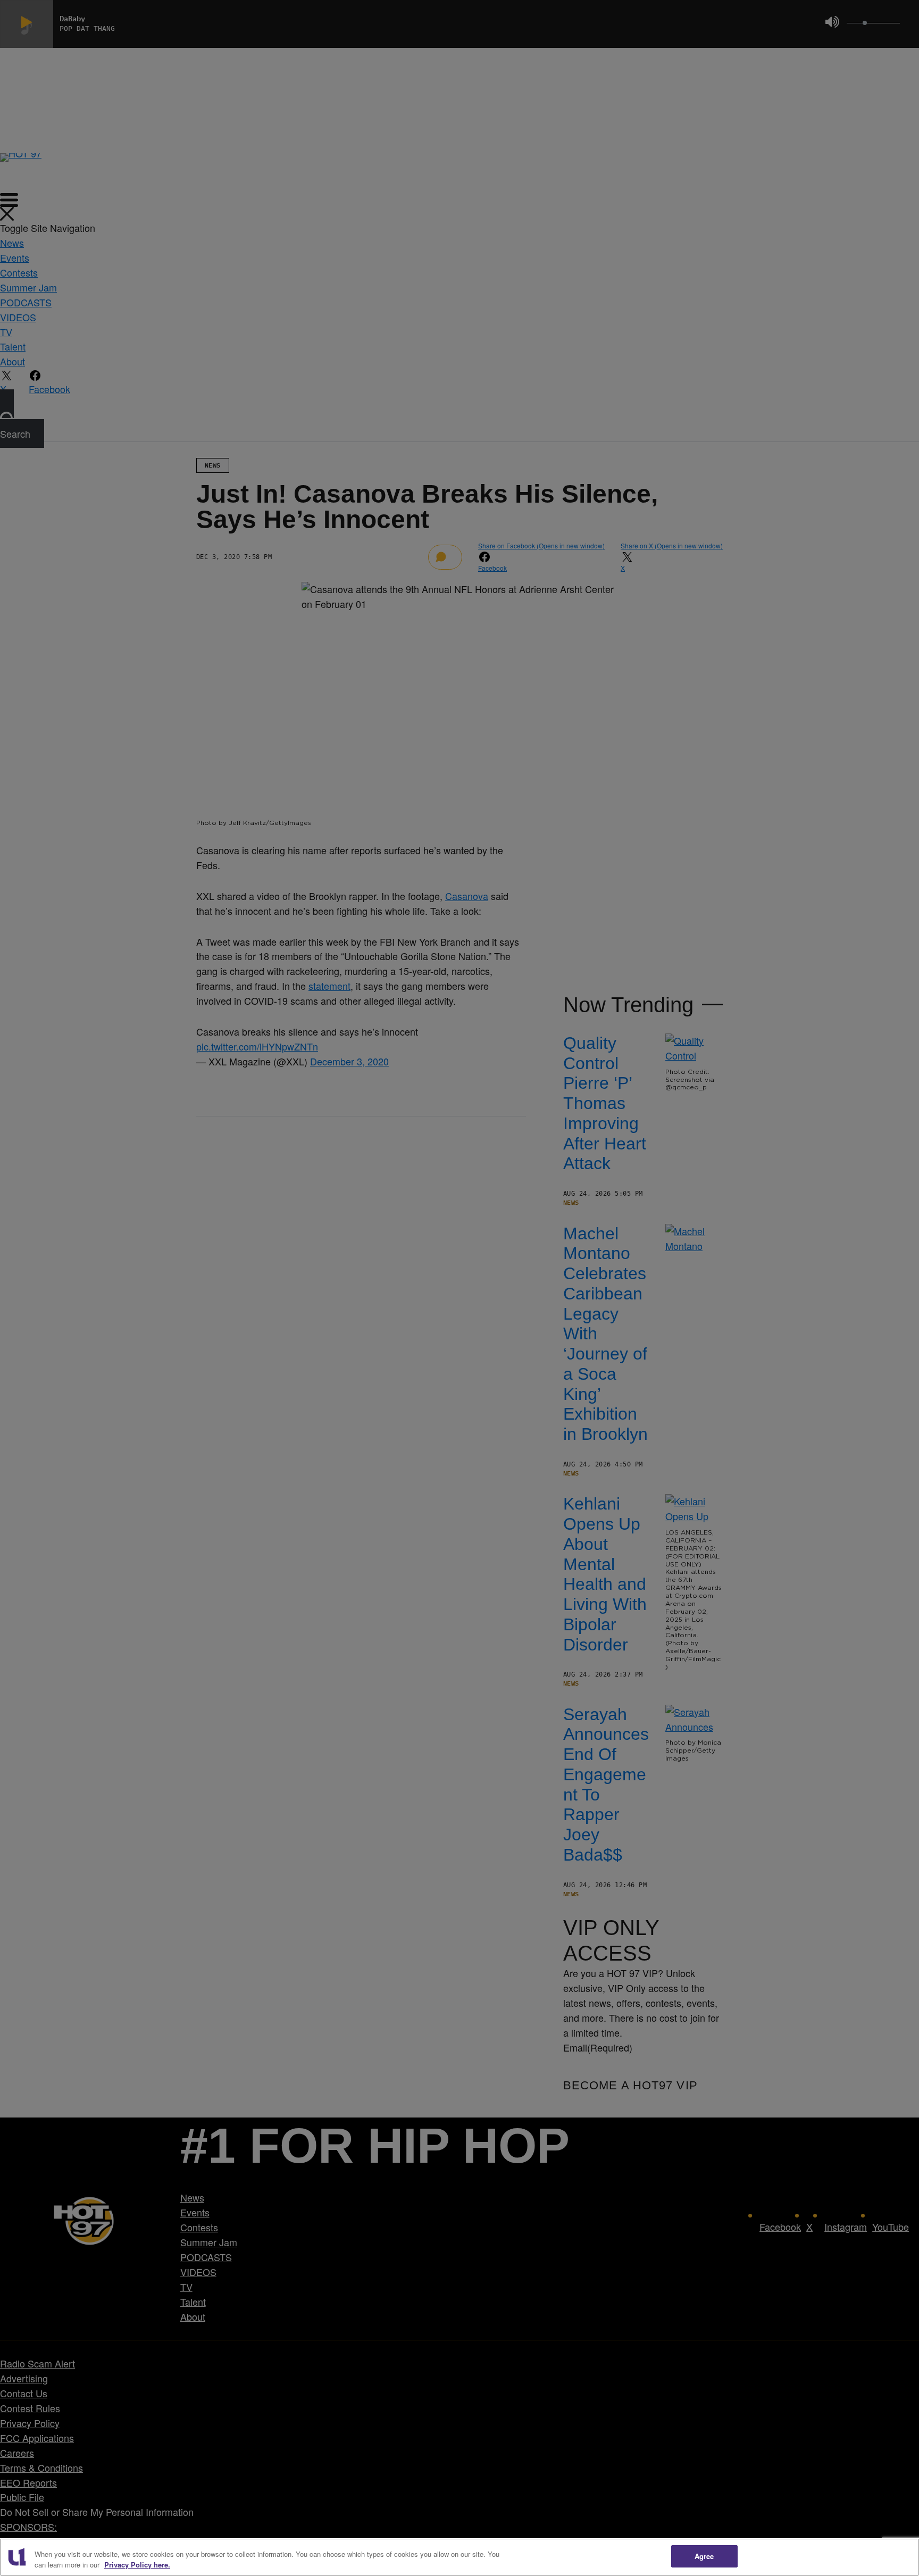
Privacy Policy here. (137, 2565)
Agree (704, 2556)
